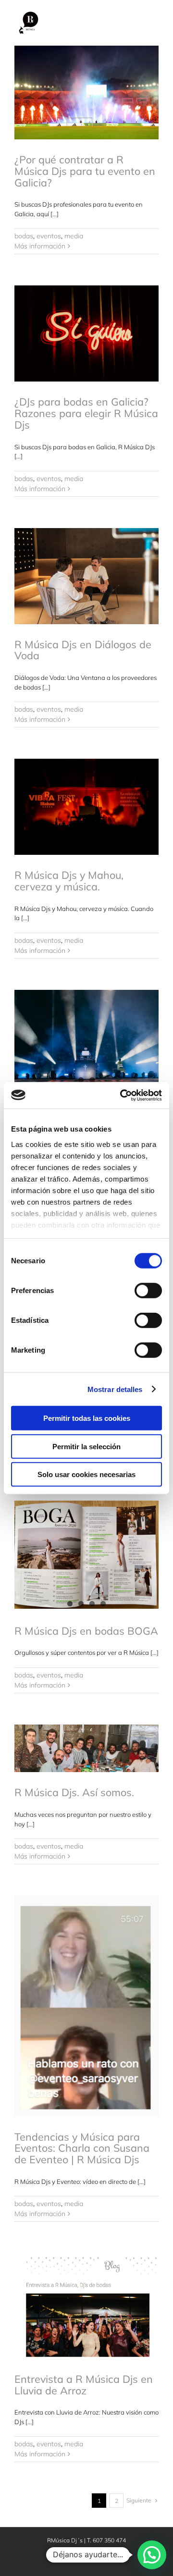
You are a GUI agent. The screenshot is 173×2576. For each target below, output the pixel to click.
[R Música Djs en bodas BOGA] (86, 1555)
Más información (40, 246)
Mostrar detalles (115, 1389)
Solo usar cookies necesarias (86, 1474)
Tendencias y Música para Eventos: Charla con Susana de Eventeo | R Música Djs (82, 2148)
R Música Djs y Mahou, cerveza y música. (69, 881)
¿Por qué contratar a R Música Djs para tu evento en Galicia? (85, 171)
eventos (49, 236)
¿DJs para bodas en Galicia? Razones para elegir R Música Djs (86, 413)
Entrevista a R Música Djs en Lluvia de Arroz (84, 2385)
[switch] (148, 1291)
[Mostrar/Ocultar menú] (151, 24)
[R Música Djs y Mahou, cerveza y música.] (86, 807)
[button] (152, 2555)
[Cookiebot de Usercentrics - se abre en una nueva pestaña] (122, 1095)
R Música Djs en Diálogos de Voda (83, 650)
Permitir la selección (86, 1446)
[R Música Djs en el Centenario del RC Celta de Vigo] (86, 1030)
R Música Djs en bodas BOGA (86, 1631)
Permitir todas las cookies (87, 1418)
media (74, 236)
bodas (24, 236)
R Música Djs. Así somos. (74, 1792)
